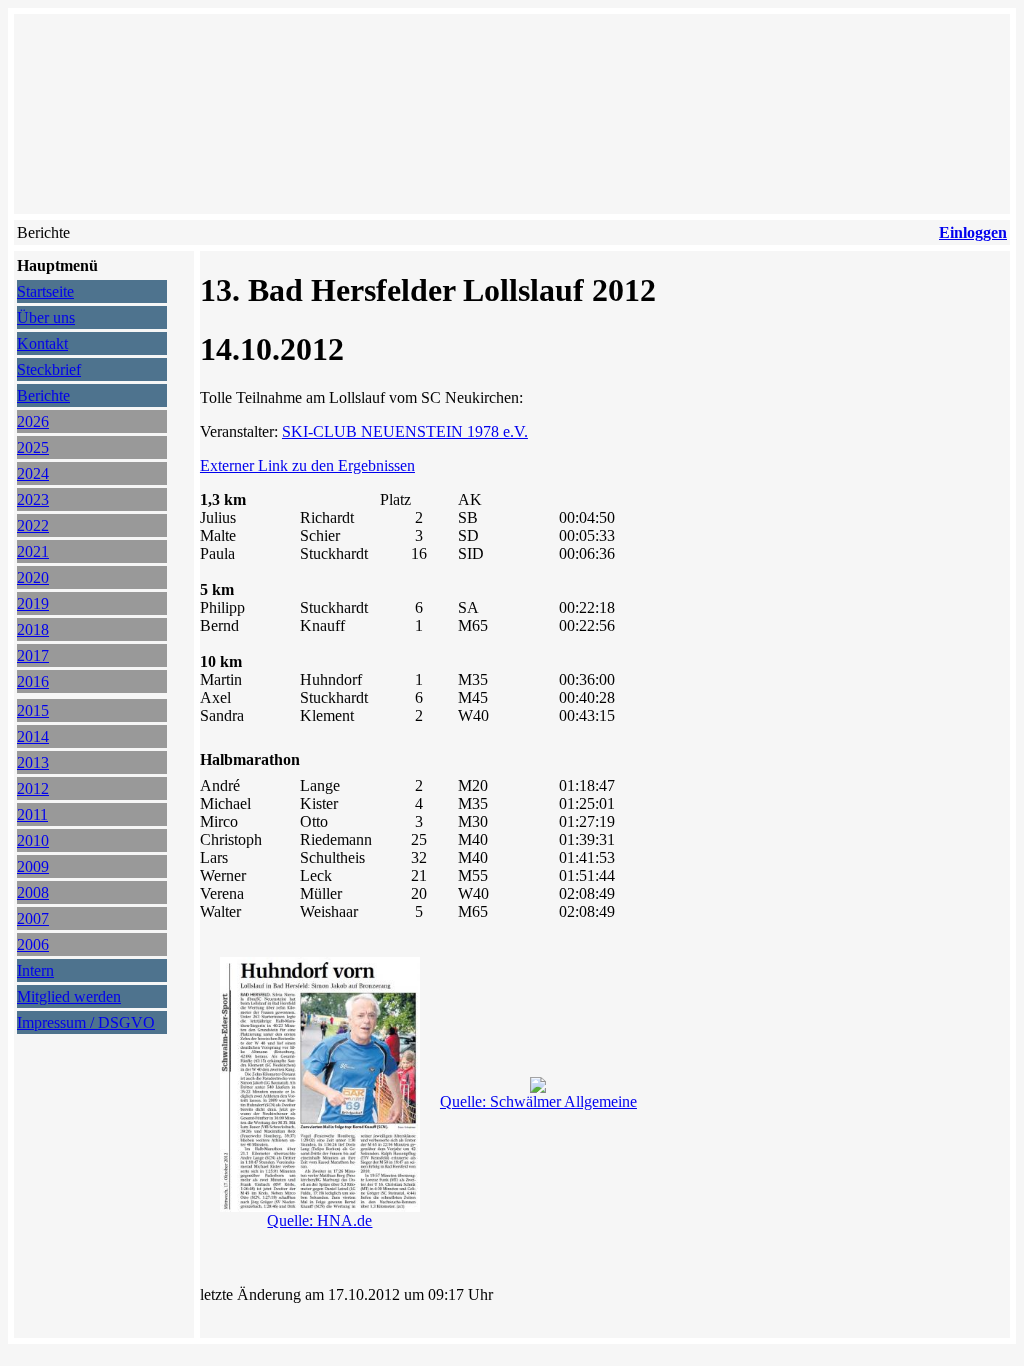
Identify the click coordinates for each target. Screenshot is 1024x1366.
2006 (33, 944)
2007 (33, 918)
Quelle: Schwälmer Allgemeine (538, 1101)
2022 (33, 525)
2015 (33, 710)
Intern (35, 970)
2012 (33, 788)
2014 (33, 736)
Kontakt (42, 343)
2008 (33, 892)
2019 (33, 603)
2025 (33, 447)
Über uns (46, 317)
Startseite (45, 291)
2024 (33, 473)
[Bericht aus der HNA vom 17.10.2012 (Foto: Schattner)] (320, 1206)
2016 (33, 681)
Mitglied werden (69, 996)
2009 (33, 866)
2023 (33, 499)
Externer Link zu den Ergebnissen (307, 465)
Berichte (43, 395)
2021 (33, 551)
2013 (33, 762)
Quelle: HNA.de (319, 1220)
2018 (33, 629)
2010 (33, 840)
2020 (33, 577)
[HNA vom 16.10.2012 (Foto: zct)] (538, 1087)
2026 (33, 421)
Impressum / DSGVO (86, 1022)
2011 (32, 814)
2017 (33, 655)
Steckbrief (49, 369)
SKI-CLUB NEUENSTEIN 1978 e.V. (405, 431)
